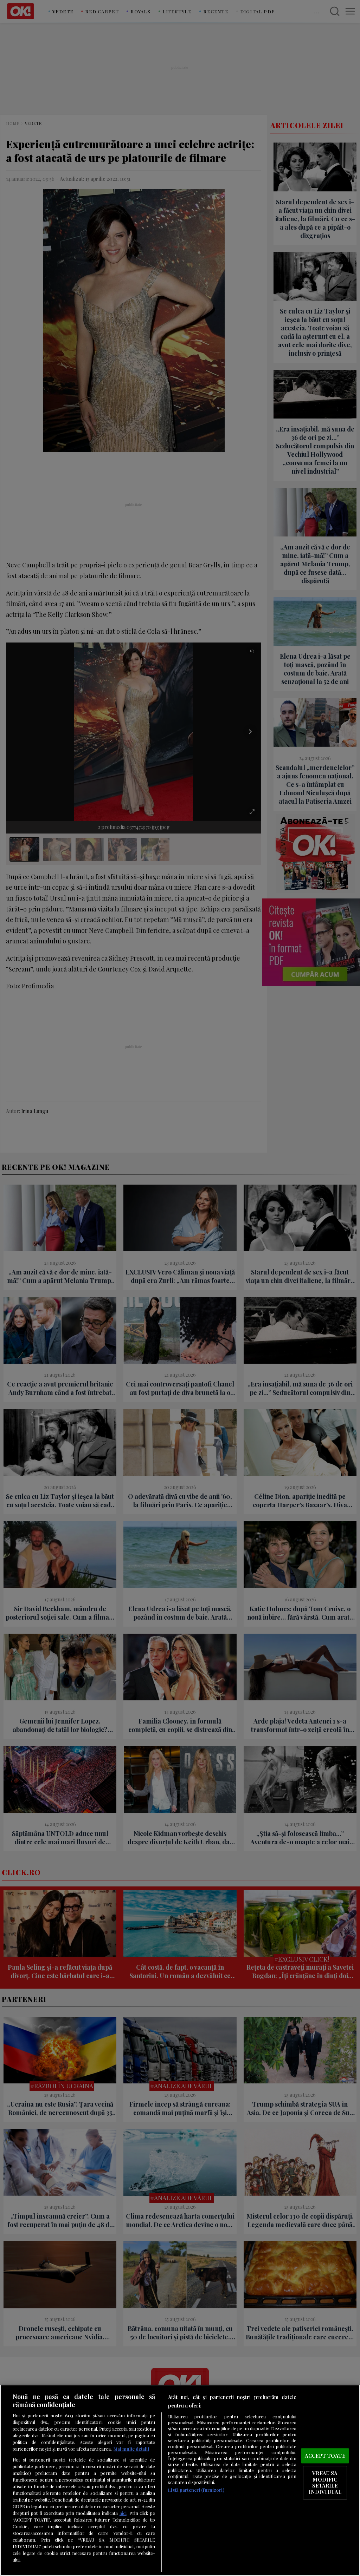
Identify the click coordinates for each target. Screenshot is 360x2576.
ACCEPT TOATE (325, 2456)
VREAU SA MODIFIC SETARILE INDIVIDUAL (325, 2482)
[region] (180, 2480)
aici (123, 2513)
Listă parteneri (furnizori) (196, 2490)
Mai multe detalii (131, 2449)
